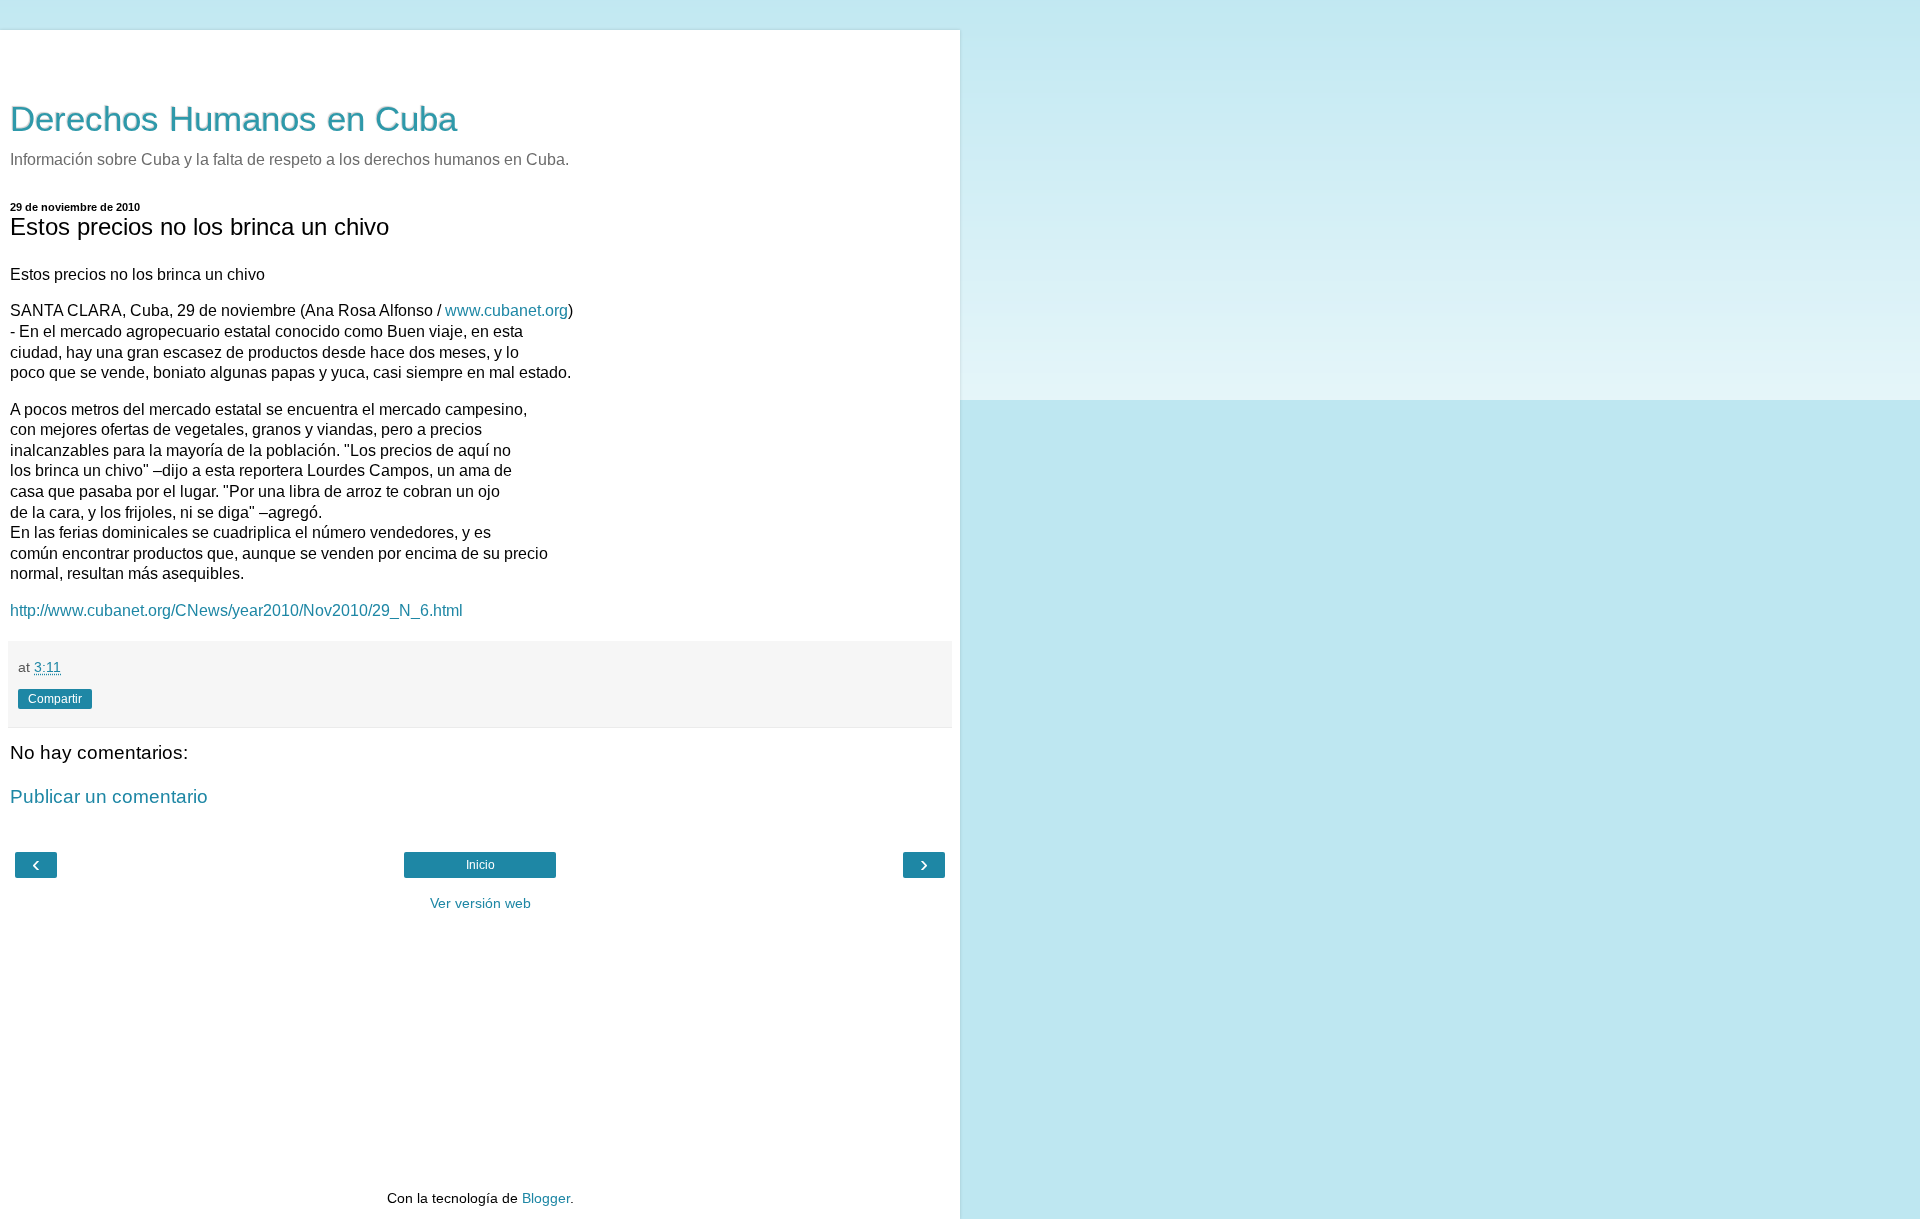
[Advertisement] (480, 55)
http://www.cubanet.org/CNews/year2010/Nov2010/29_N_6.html (236, 610)
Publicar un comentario (109, 796)
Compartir (55, 699)
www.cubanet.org (506, 310)
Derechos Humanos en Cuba (233, 119)
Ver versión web (480, 903)
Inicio (480, 865)
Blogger (546, 1198)
